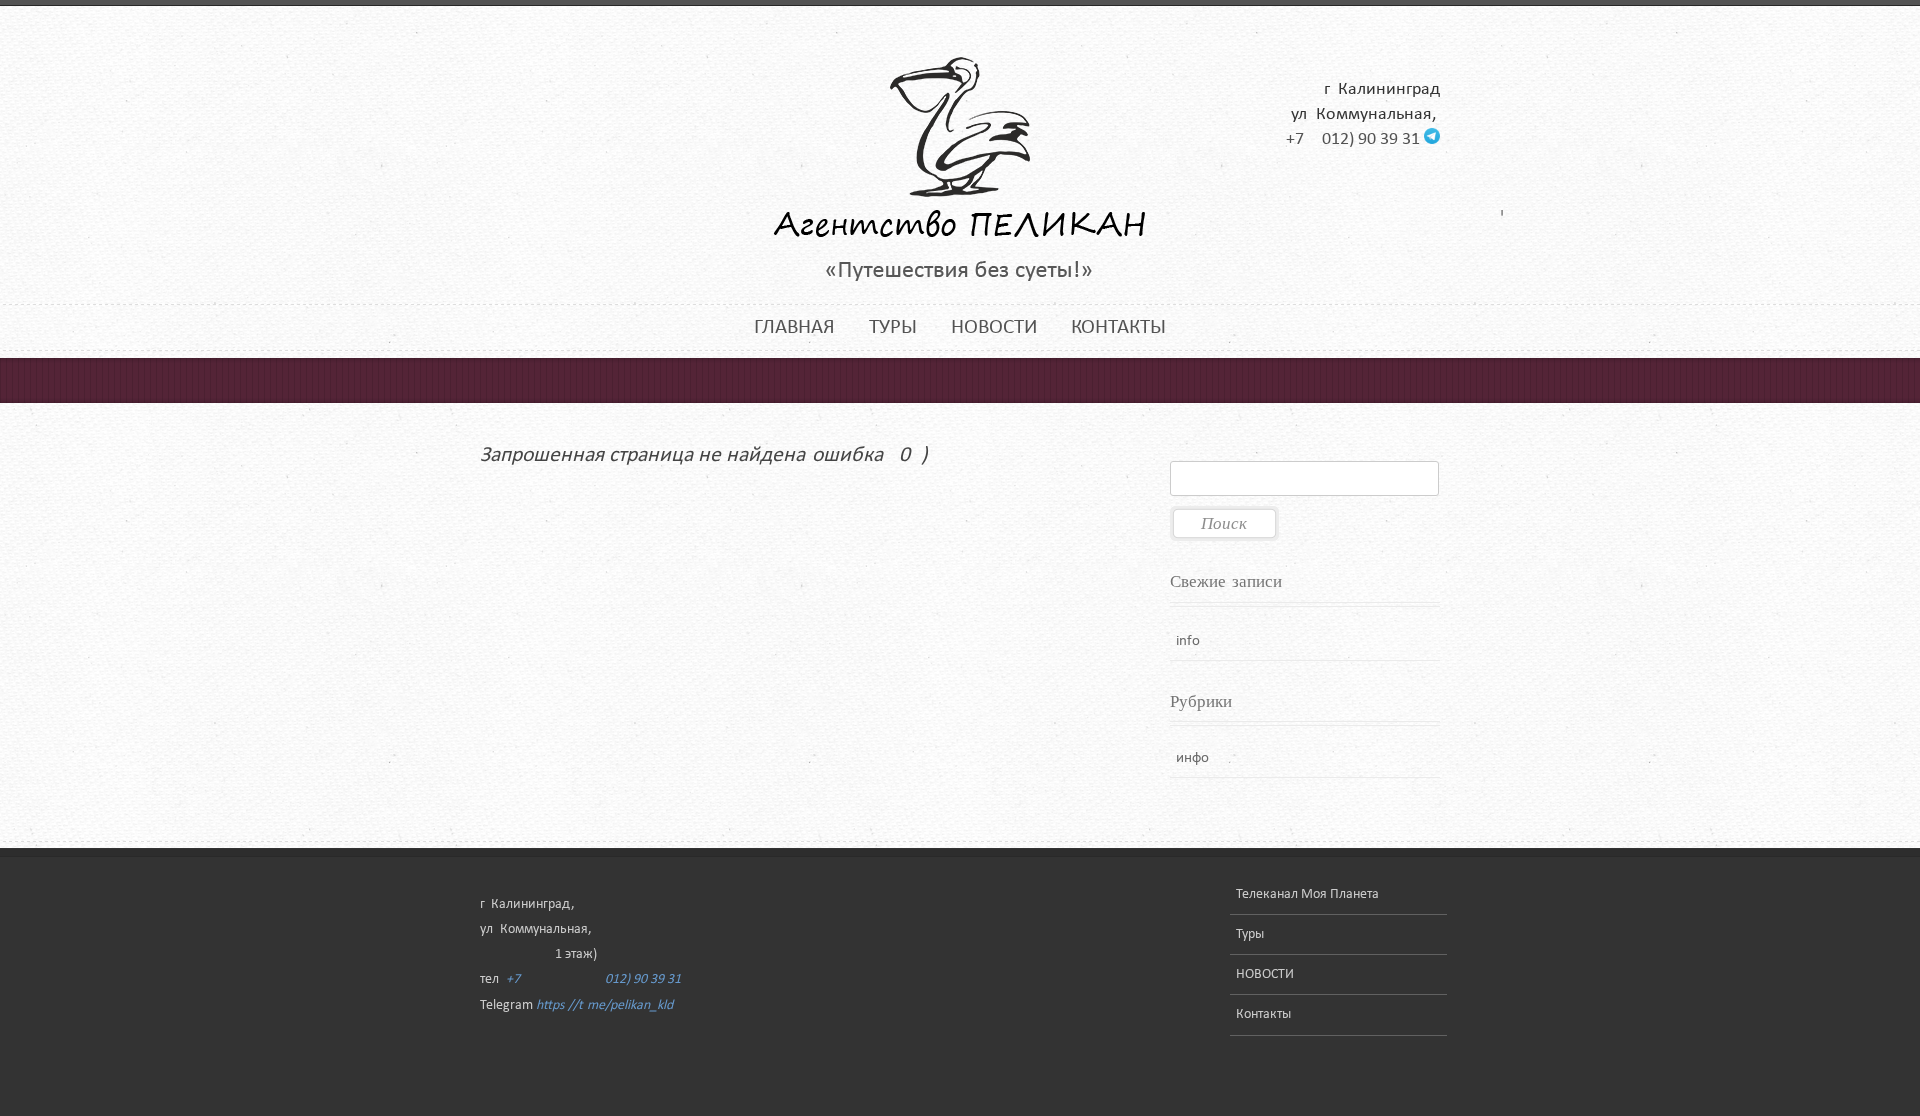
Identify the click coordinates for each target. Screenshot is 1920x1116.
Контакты (1118, 327)
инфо (1192, 758)
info (1188, 641)
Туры (893, 327)
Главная (794, 327)
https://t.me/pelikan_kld (604, 1005)
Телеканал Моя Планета (1307, 894)
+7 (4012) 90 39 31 (1353, 139)
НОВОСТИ (994, 327)
